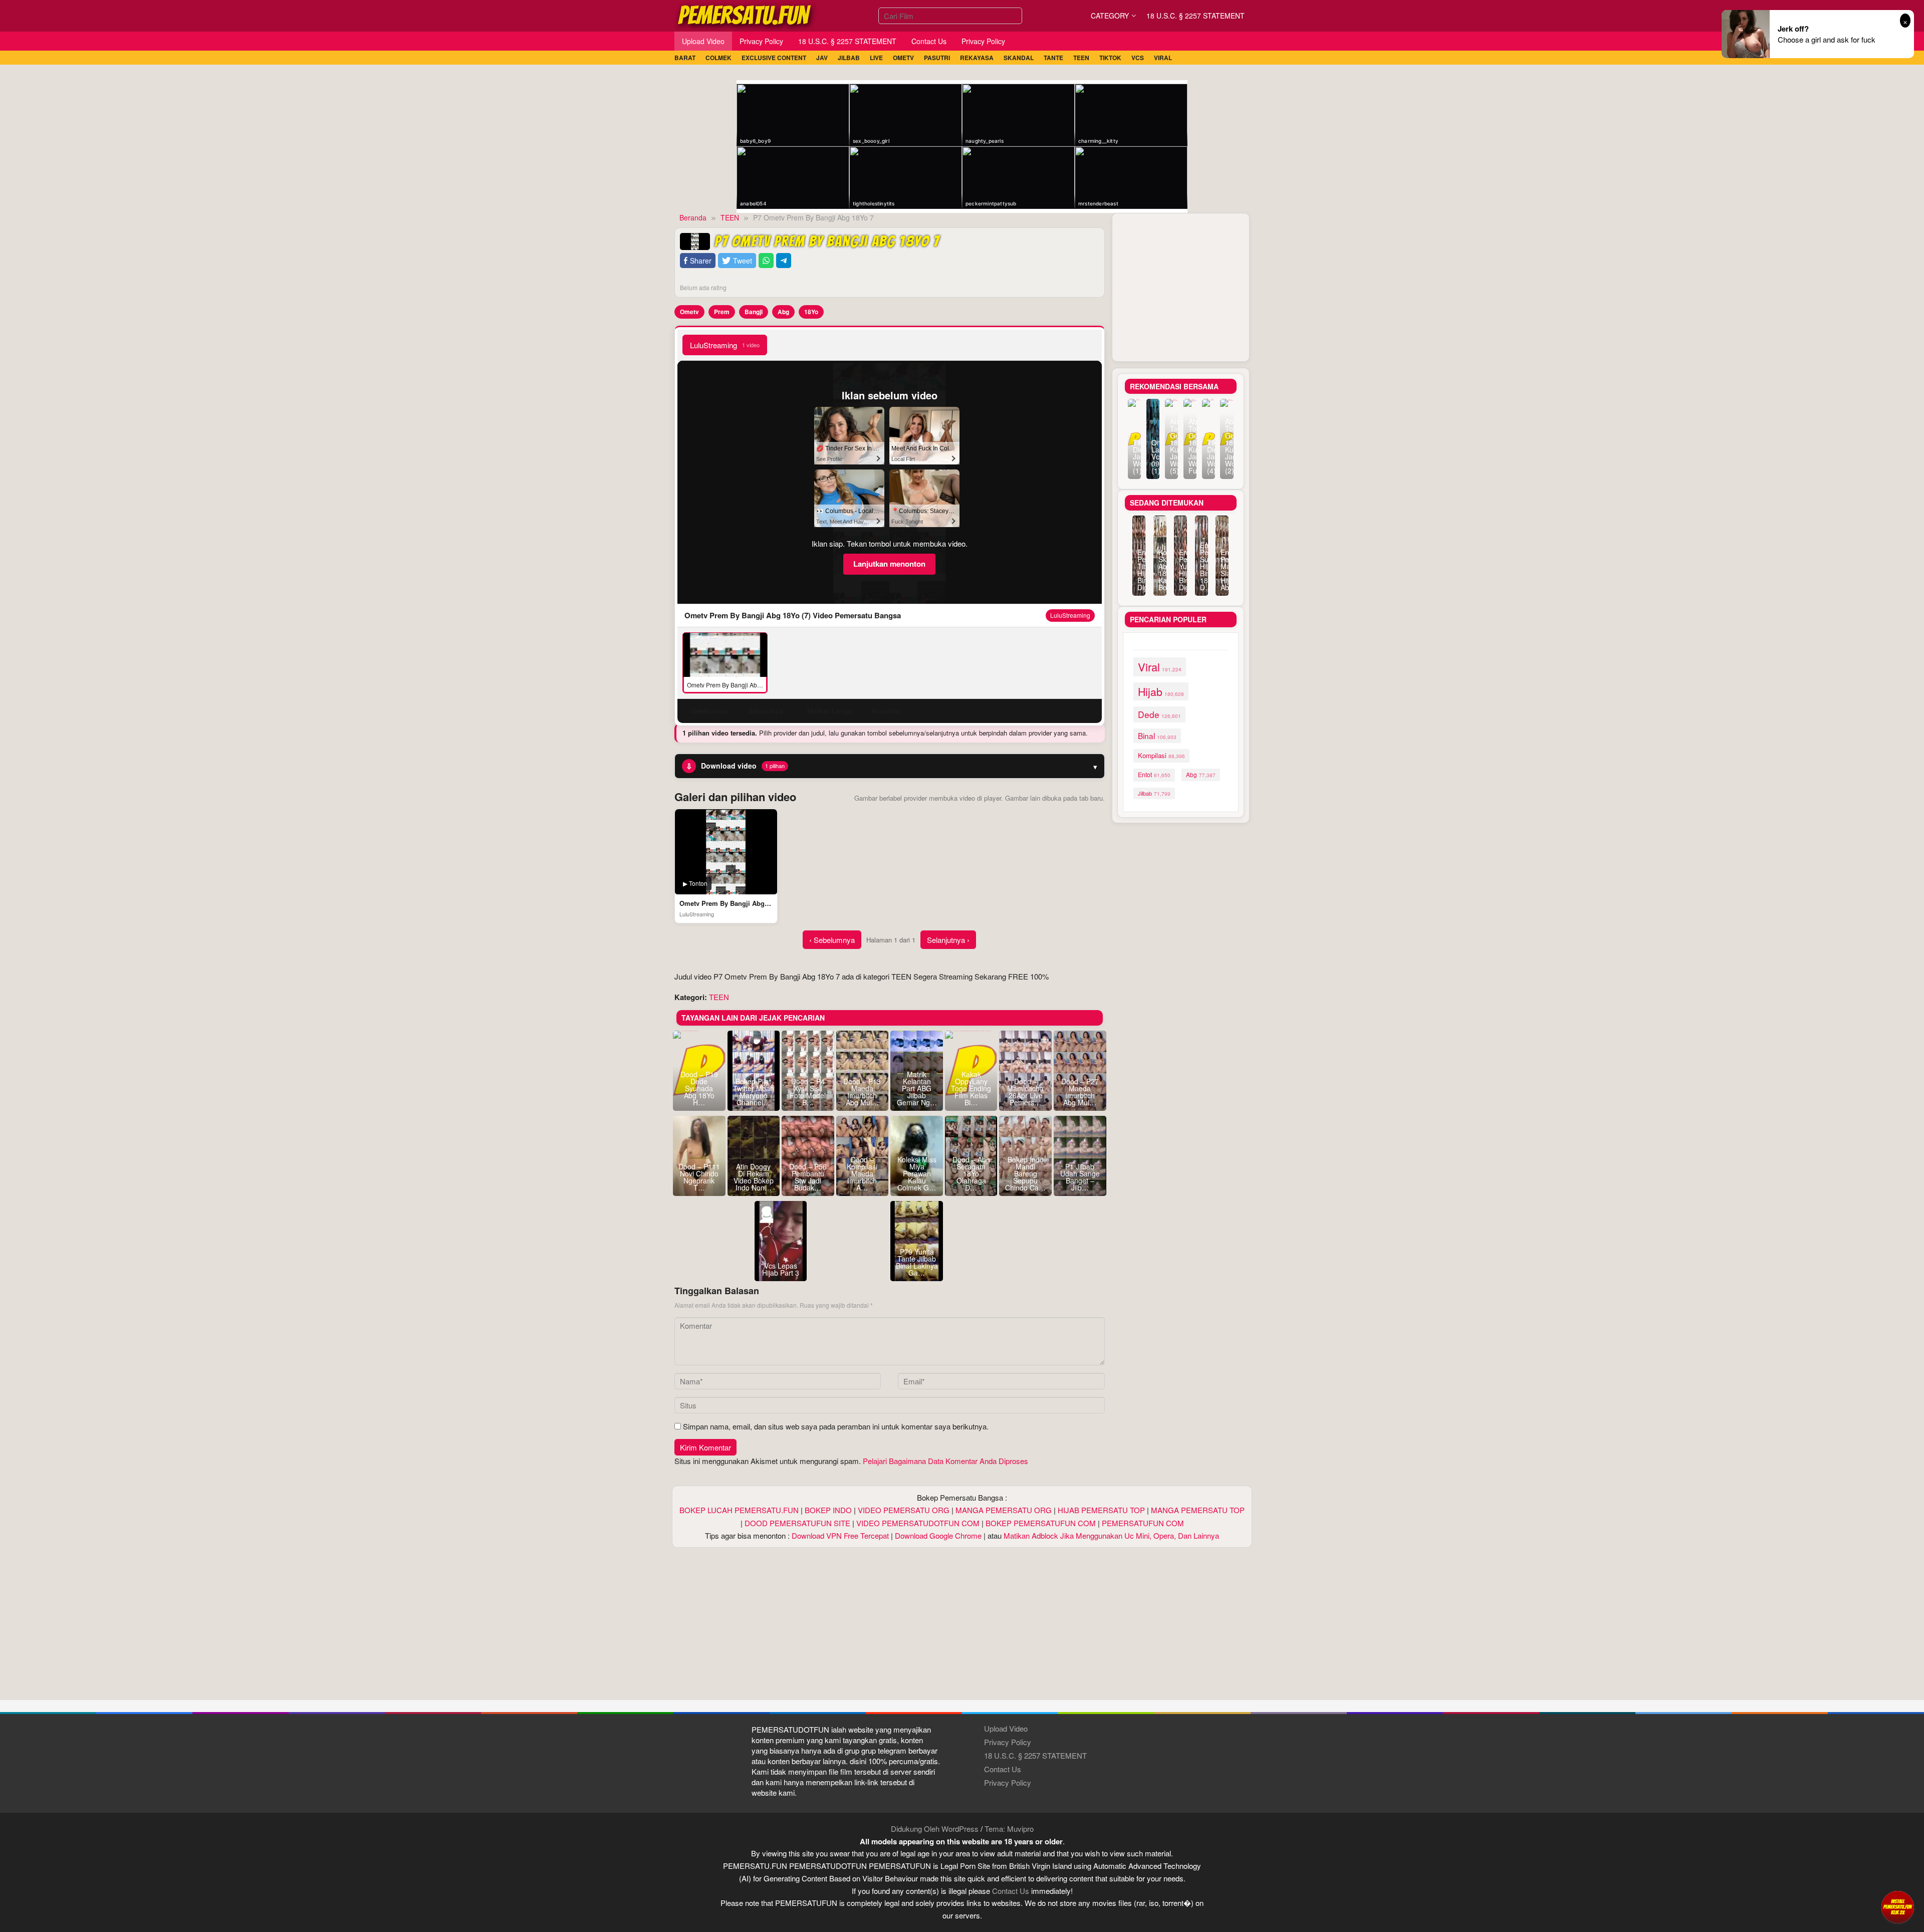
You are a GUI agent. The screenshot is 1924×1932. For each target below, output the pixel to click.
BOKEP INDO (828, 1510)
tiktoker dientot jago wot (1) (1134, 456)
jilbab (1154, 793)
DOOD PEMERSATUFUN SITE (797, 1523)
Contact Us (1003, 1769)
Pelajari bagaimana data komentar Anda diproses (945, 1461)
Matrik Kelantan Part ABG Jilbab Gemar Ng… (917, 1088)
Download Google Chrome (938, 1535)
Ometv (689, 312)
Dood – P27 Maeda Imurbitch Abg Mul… (1080, 1092)
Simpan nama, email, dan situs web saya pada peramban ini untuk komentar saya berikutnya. (836, 1426)
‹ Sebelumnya (832, 940)
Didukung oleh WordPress (935, 1829)
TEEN (719, 997)
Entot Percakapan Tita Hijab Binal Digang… (1139, 570)
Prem (722, 312)
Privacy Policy (1008, 1742)
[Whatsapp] (766, 261)
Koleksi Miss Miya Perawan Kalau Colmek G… (917, 1173)
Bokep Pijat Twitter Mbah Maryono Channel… (754, 1092)
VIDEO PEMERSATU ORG (904, 1510)
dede (1159, 714)
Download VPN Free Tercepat (840, 1535)
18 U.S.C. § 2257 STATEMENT (1035, 1755)
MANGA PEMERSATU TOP (1198, 1510)
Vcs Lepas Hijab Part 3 (781, 1269)
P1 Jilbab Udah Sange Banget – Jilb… (1080, 1177)
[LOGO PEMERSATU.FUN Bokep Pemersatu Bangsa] (745, 14)
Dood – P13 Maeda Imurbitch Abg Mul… (862, 1092)
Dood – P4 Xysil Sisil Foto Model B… (808, 1092)
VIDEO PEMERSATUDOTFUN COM (918, 1523)
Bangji (754, 312)
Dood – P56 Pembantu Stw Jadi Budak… (808, 1177)
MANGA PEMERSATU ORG (1004, 1510)
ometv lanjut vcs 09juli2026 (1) (1153, 456)
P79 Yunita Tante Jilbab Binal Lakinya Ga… (917, 1262)
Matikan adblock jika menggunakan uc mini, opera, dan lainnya (1111, 1535)
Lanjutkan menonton (889, 564)
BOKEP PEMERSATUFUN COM (1041, 1523)
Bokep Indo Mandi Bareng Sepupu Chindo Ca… (1025, 1173)
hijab (1161, 691)
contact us (1011, 1891)
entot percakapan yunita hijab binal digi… (1180, 570)
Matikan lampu (829, 711)
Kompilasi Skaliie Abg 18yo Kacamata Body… (1160, 570)
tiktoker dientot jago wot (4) (1209, 456)
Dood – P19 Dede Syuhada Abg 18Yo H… (699, 1088)
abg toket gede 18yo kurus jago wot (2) (1227, 446)
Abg (783, 312)
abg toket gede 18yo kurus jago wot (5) (1171, 446)
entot (1154, 775)
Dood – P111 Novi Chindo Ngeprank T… (699, 1177)
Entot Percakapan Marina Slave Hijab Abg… (1222, 570)
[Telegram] (784, 261)
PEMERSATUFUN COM (1143, 1523)
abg (1201, 774)
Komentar (886, 711)
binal (1157, 736)
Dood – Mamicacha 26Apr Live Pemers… (1025, 1092)
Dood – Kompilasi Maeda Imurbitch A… (862, 1173)
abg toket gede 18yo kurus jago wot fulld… (1190, 446)
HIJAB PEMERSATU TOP (1101, 1510)
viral (1160, 667)
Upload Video (1006, 1728)
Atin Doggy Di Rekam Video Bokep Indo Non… (754, 1177)
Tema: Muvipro (1009, 1829)
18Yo (811, 312)
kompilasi (1161, 755)
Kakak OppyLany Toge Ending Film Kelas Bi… (971, 1088)
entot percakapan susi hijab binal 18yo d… (1201, 566)
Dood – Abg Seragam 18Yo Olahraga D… (971, 1173)
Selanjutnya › (948, 940)
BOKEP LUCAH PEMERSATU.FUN (739, 1510)
